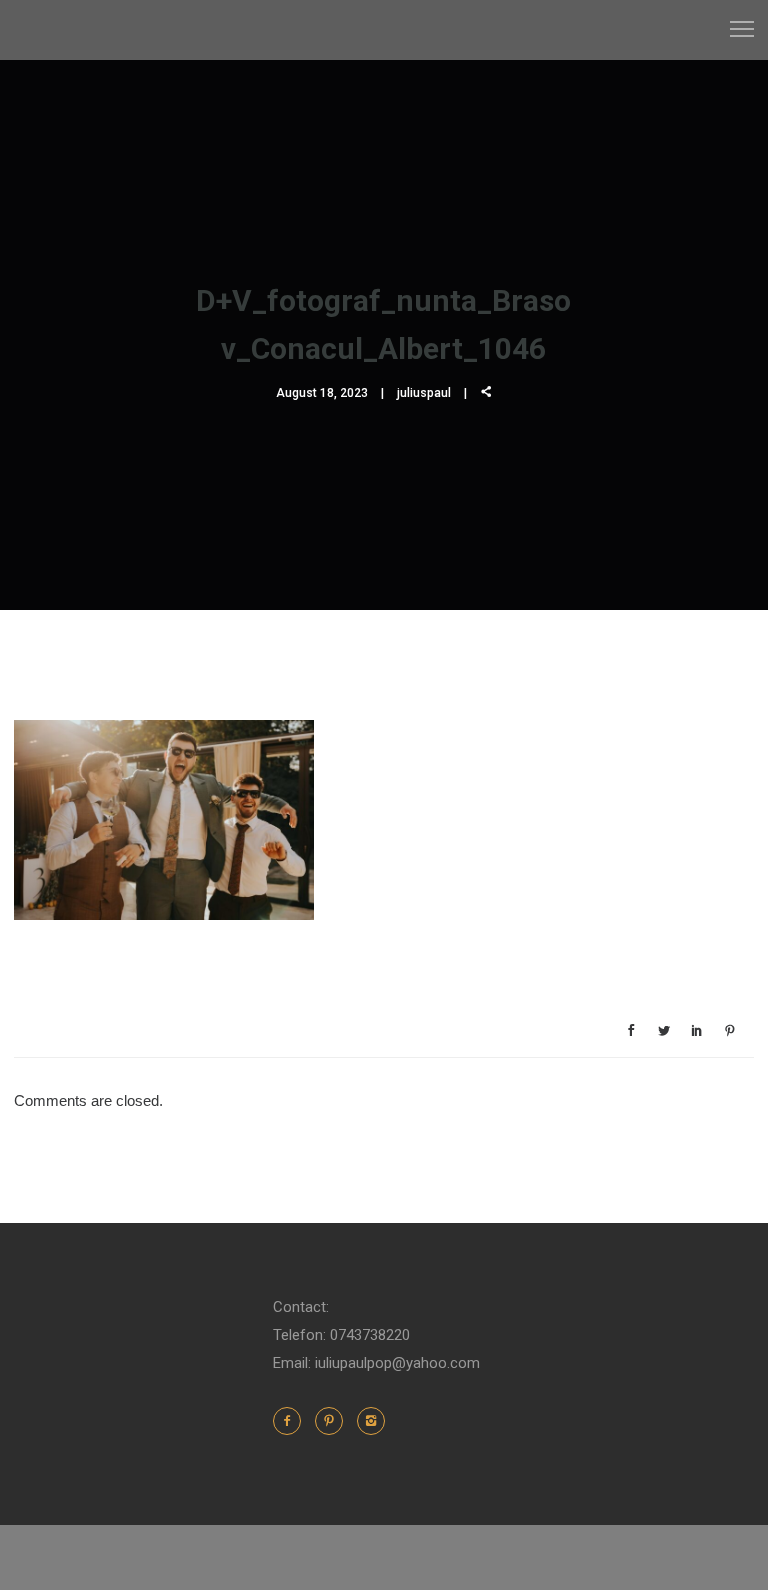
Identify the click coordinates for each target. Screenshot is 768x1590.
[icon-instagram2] (371, 1421)
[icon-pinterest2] (334, 1421)
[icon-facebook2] (292, 1421)
